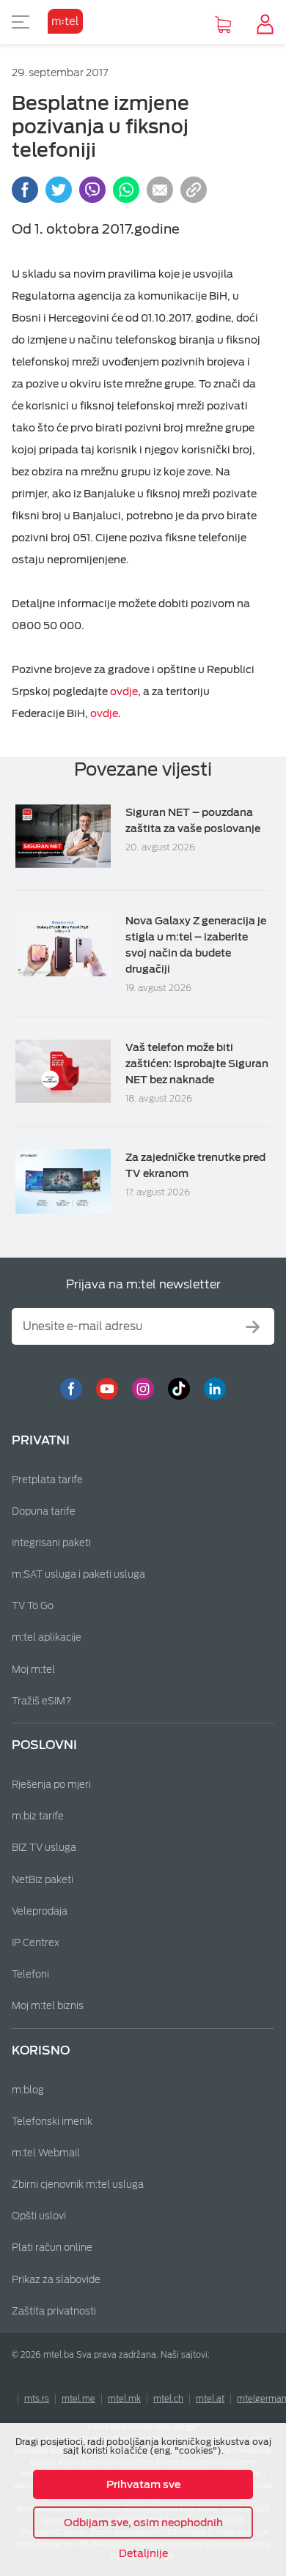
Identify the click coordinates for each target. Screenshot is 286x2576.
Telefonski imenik (52, 2122)
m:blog (28, 2090)
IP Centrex (36, 1943)
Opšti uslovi (39, 2216)
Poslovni (44, 1745)
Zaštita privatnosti (54, 2311)
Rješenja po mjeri (51, 1785)
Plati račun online (52, 2247)
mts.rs (37, 2399)
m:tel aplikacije (47, 1637)
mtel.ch (168, 2399)
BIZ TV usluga (44, 1848)
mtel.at (210, 2399)
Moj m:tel (33, 1670)
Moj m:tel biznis (48, 2006)
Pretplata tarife (47, 1480)
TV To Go (33, 1606)
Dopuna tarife (44, 1511)
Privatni (41, 1440)
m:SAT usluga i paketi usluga (78, 1574)
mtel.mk (124, 2399)
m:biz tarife (38, 1816)
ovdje (124, 691)
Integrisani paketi (51, 1543)
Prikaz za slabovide (56, 2280)
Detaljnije (143, 2553)
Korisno (41, 2050)
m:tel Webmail (46, 2153)
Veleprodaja (40, 1911)
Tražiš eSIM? (42, 1701)
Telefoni (30, 1974)
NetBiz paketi (43, 1880)
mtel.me (78, 2399)
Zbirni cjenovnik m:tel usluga (78, 2185)
